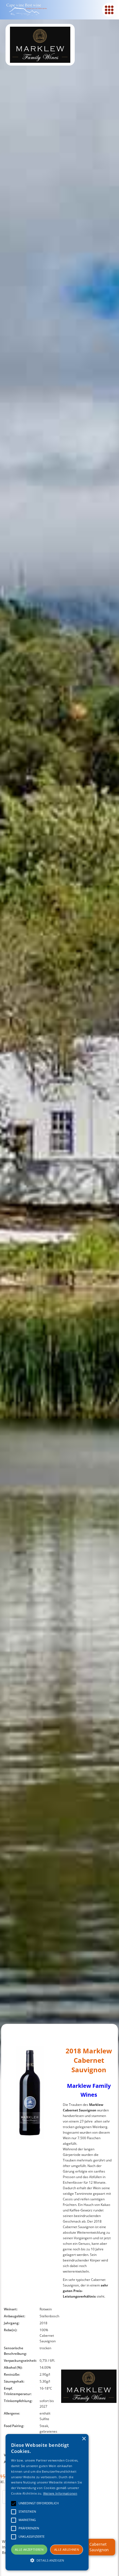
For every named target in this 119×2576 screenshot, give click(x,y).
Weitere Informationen (60, 2493)
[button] (47, 2560)
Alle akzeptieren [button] (29, 2549)
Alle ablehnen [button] (67, 2549)
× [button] (84, 2439)
